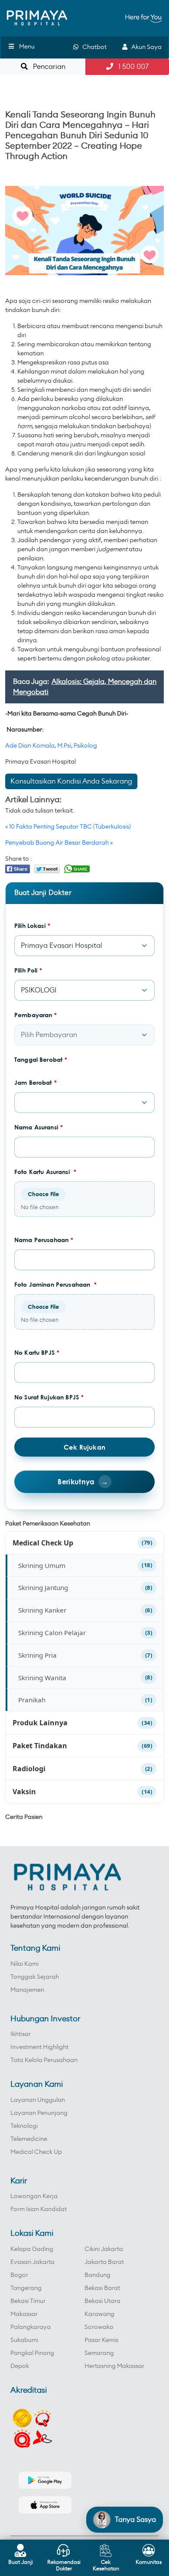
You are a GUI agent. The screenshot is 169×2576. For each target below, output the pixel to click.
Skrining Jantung (43, 1587)
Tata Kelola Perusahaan (44, 2060)
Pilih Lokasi (32, 925)
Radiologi (29, 1769)
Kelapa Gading (32, 2249)
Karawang (99, 2314)
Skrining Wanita (42, 1678)
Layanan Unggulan (38, 2100)
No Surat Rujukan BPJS (49, 1397)
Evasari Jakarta (32, 2262)
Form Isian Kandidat (39, 2209)
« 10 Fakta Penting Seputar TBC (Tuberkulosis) (68, 827)
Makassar (24, 2314)
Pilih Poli (28, 970)
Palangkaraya (31, 2327)
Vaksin (24, 1792)
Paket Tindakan (40, 1746)
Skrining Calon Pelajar (52, 1633)
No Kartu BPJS (37, 1352)
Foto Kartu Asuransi (45, 1172)
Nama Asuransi (39, 1127)
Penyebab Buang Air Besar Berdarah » (59, 843)
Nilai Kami (24, 1964)
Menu (27, 47)
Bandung (97, 2275)
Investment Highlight (39, 2047)
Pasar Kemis (101, 2340)
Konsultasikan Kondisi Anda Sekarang (71, 781)
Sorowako (99, 2327)
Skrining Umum (42, 1565)
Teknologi (24, 2126)
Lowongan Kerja (34, 2196)
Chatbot (93, 47)
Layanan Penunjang (39, 2113)
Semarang (99, 2353)
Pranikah (32, 1700)
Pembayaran (36, 1015)
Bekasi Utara (102, 2301)
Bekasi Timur (28, 2301)
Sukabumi (24, 2340)
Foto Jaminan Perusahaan (56, 1284)
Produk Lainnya (40, 1723)
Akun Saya (145, 47)
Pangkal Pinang (32, 2353)
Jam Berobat (36, 1082)
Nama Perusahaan (44, 1240)
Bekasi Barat (102, 2288)
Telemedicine (29, 2139)
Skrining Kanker (42, 1610)
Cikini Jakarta (104, 2249)
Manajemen (27, 1990)
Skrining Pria (37, 1655)
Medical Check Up (43, 1543)
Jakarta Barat (104, 2262)
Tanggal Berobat (41, 1059)
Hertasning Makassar (114, 2366)
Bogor (19, 2275)
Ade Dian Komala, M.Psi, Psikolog (51, 746)
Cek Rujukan (84, 1447)
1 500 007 (131, 67)
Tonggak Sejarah (35, 1977)
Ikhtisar (21, 2034)
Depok (20, 2366)
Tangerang (26, 2288)
